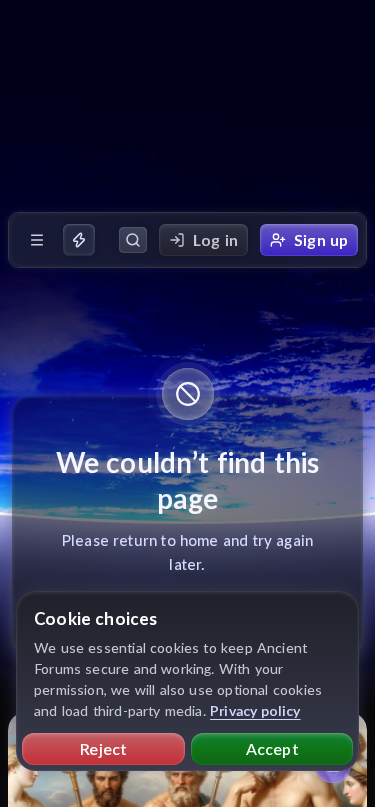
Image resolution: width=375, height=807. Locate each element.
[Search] (133, 240)
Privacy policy (255, 710)
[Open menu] (37, 240)
